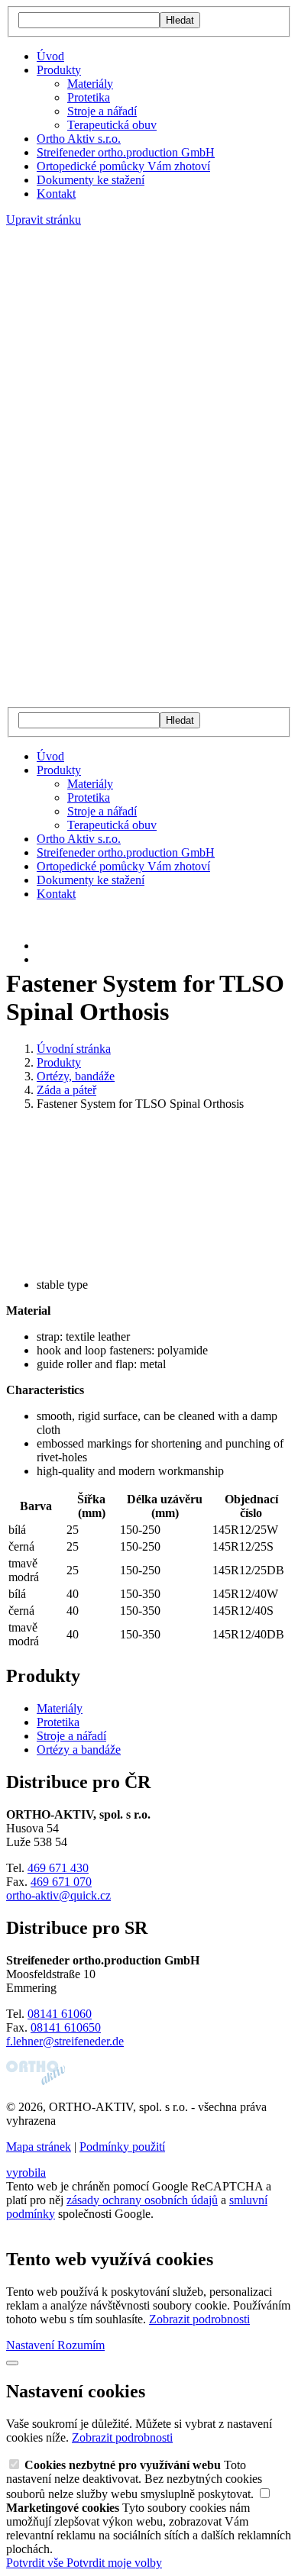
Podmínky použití (122, 2147)
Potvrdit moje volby (114, 2563)
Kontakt (56, 194)
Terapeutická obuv (112, 125)
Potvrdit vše (36, 2563)
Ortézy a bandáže (79, 1750)
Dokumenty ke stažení (91, 180)
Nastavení (32, 2345)
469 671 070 (61, 1882)
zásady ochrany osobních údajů (142, 2200)
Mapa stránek (39, 2147)
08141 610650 (66, 2027)
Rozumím (81, 2345)
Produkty (59, 70)
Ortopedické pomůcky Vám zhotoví (123, 166)
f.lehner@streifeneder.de (65, 2041)
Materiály (90, 84)
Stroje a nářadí (102, 111)
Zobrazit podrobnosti (199, 2319)
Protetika (89, 97)
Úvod (50, 56)
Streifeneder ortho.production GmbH (126, 152)
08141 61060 (60, 2014)
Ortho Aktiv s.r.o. (79, 139)
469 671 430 (58, 1868)
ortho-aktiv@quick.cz (58, 1895)
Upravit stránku (44, 220)
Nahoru (24, 2227)
